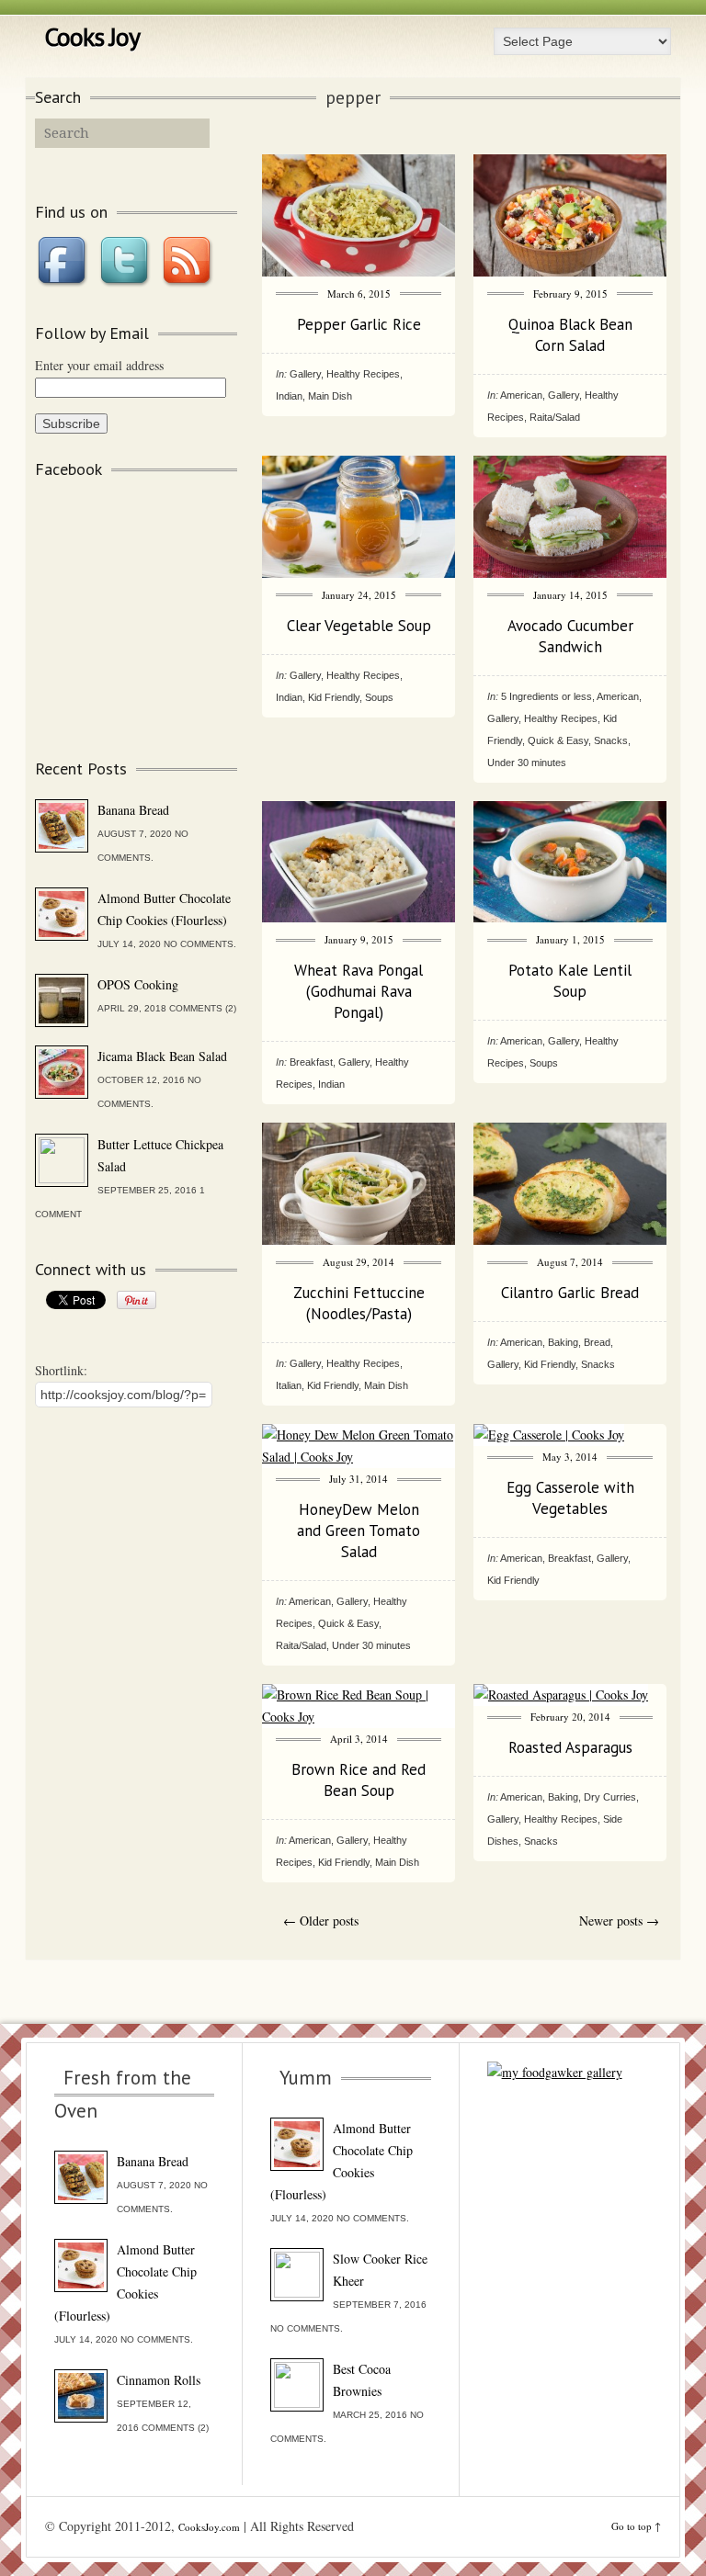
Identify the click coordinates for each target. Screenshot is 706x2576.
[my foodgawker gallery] (555, 2072)
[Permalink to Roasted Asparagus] (561, 1695)
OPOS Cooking (138, 984)
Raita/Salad (555, 417)
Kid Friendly (334, 697)
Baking (563, 1342)
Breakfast (311, 1062)
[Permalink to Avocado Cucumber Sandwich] (570, 573)
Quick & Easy (558, 740)
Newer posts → (619, 1921)
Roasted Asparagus (570, 1747)
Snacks (611, 740)
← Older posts (321, 1921)
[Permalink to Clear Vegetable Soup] (359, 573)
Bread (597, 1342)
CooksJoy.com (209, 2527)
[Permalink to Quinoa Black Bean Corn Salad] (570, 271)
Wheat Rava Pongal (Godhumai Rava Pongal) (359, 991)
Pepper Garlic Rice (359, 324)
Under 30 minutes (527, 763)
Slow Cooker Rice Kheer (380, 2270)
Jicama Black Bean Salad (162, 1056)
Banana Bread (133, 810)
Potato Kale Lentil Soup (570, 981)
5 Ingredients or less (547, 696)
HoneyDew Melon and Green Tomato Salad (359, 1531)
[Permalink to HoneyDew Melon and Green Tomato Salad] (359, 1457)
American (521, 395)
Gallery (305, 374)
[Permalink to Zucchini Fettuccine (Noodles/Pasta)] (359, 1240)
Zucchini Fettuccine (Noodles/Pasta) (359, 1303)
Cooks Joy (92, 37)
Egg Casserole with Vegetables (570, 1498)
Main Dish (330, 396)
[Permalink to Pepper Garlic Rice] (359, 271)
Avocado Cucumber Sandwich (570, 636)
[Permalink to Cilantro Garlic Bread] (570, 1240)
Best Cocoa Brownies (362, 2380)
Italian (289, 1385)
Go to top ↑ (636, 2526)
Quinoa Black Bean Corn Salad (570, 335)
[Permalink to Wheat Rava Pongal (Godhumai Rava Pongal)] (359, 917)
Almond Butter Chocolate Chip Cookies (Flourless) (164, 909)
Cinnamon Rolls (159, 2380)
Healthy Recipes (363, 374)
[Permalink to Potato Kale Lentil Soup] (570, 917)
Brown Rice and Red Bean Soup (359, 1780)
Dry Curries (610, 1797)
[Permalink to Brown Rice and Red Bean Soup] (359, 1717)
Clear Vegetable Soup (359, 626)
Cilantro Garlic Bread (570, 1293)
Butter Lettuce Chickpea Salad (160, 1155)
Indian (289, 396)
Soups (379, 697)
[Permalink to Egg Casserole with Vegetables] (549, 1435)
